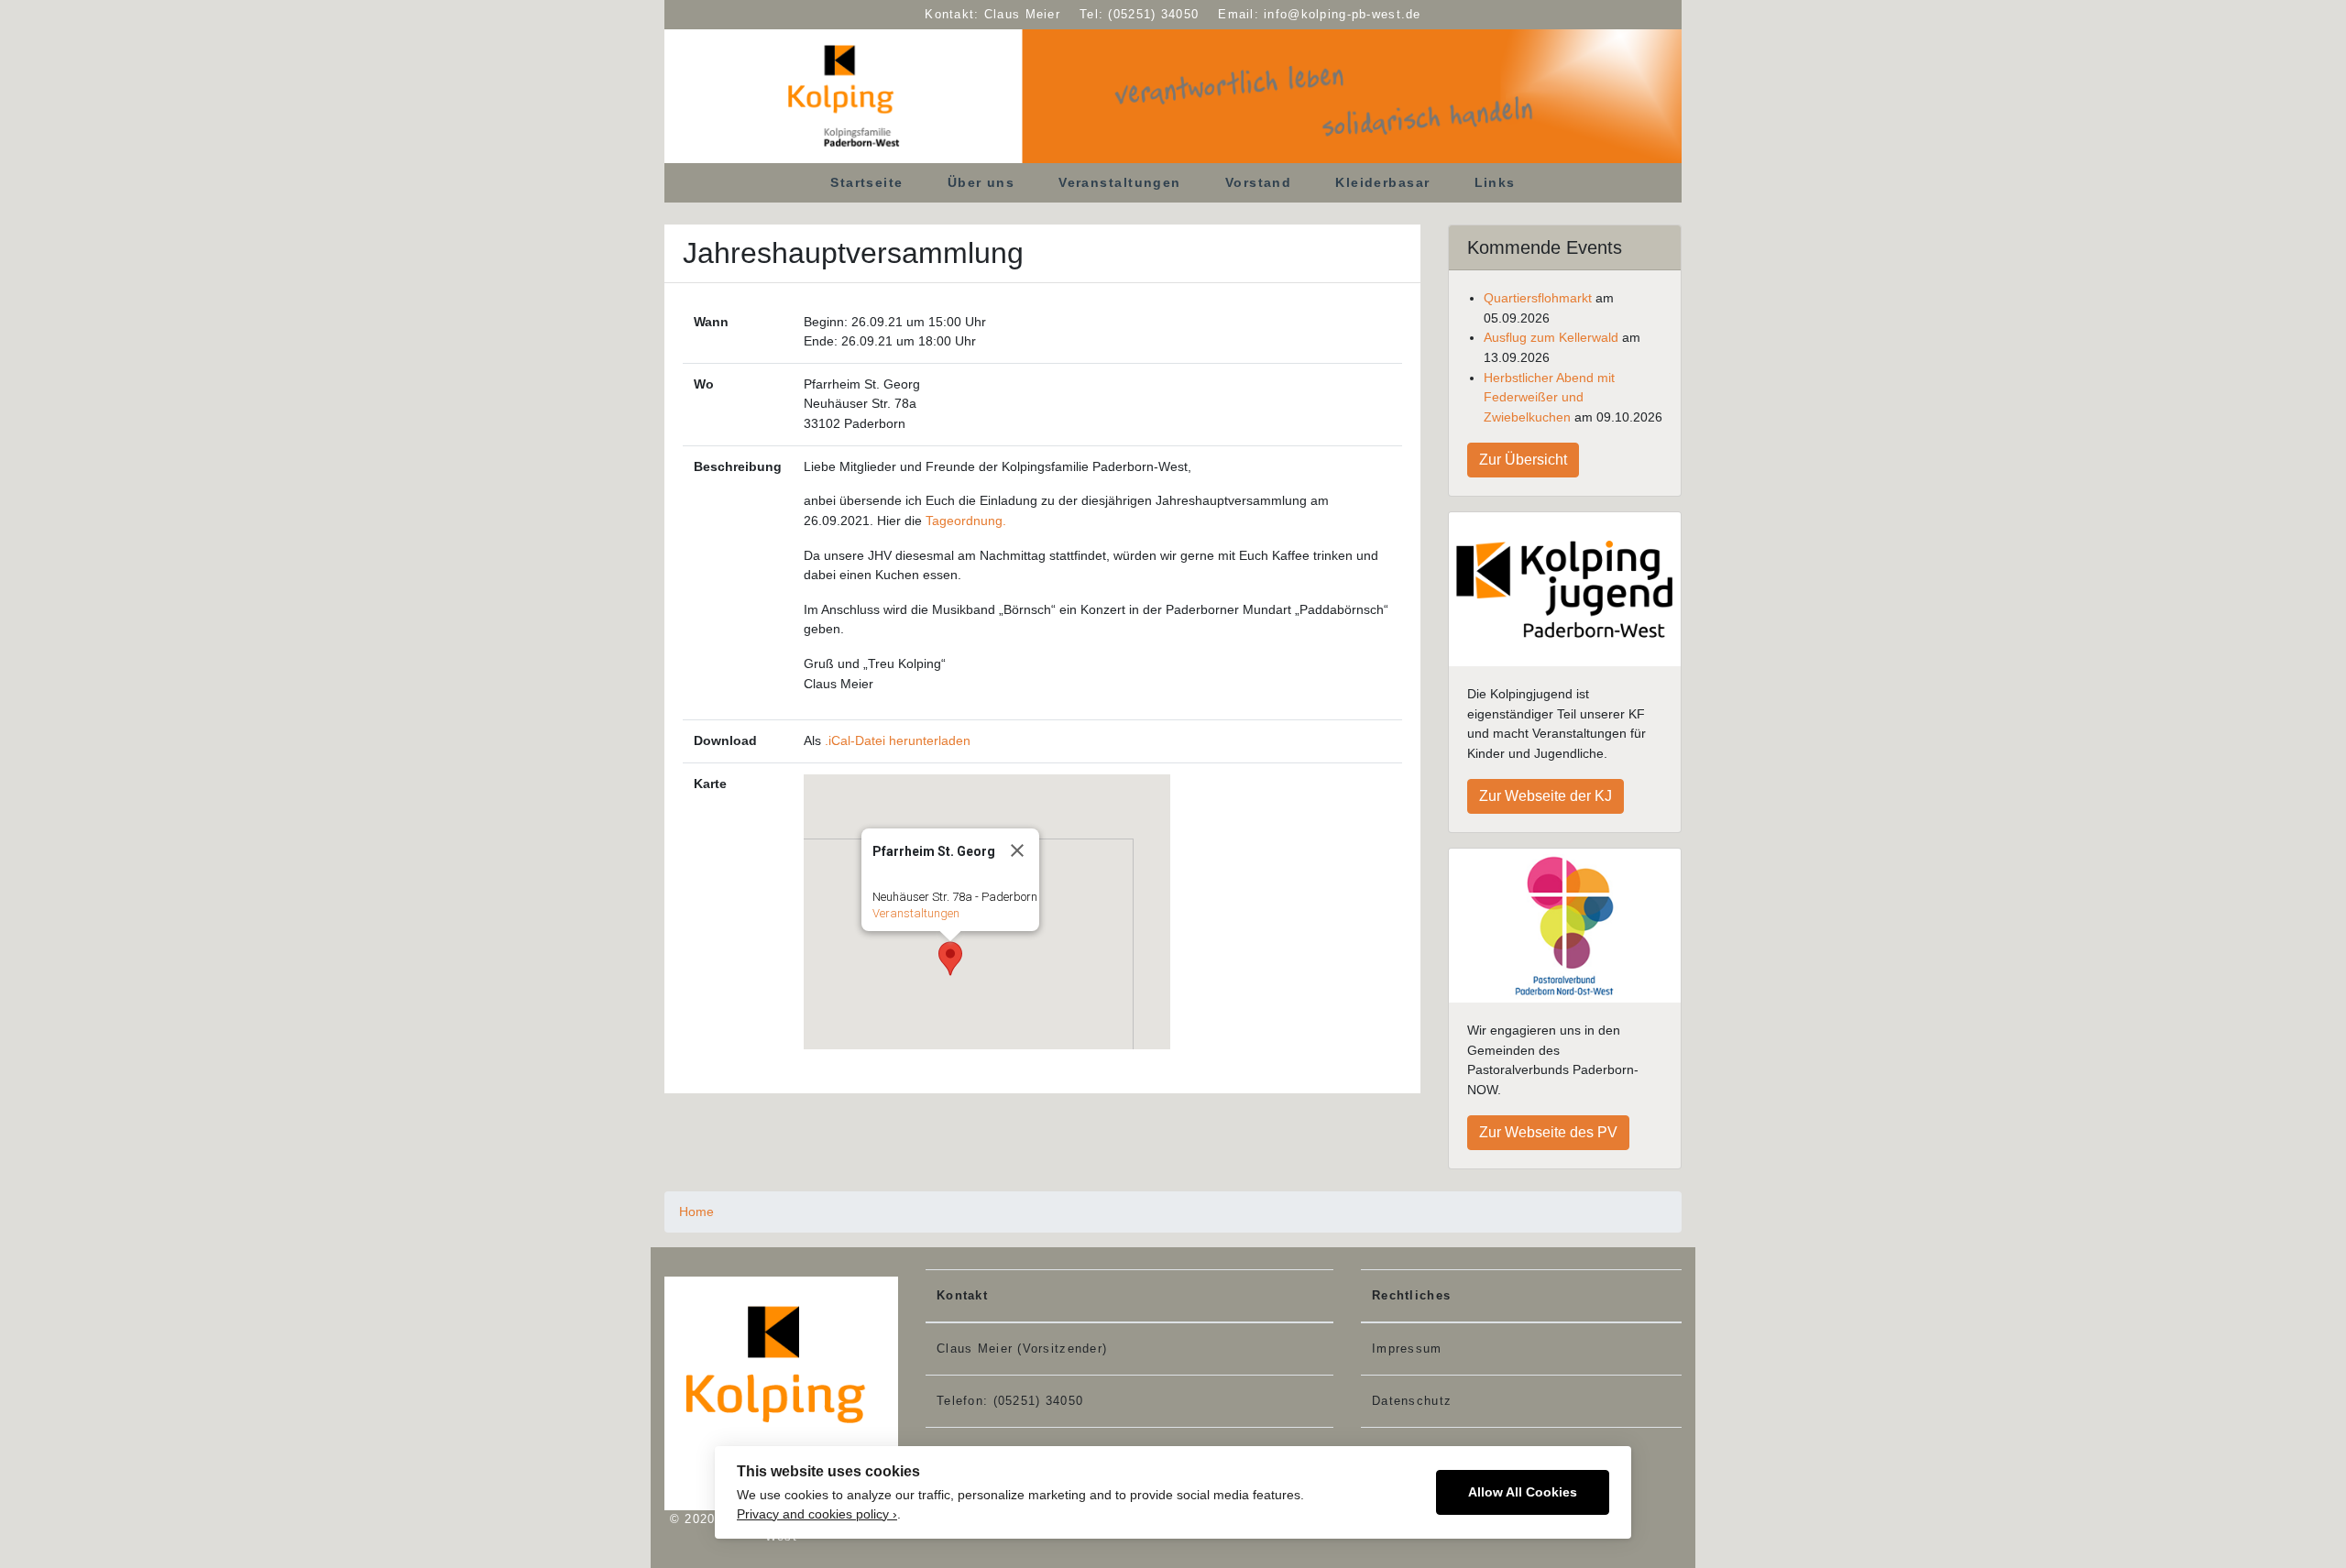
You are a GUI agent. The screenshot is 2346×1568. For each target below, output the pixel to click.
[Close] (1017, 850)
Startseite (866, 182)
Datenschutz (1412, 1401)
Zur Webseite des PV (1548, 1132)
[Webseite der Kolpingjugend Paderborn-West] (1565, 590)
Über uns (981, 182)
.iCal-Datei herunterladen (898, 740)
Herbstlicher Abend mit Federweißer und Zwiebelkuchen (1549, 397)
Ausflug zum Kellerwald (1551, 337)
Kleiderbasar (1382, 182)
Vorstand (1259, 182)
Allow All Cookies (1523, 1492)
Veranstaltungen (1120, 182)
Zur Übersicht (1523, 460)
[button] (950, 959)
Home (696, 1212)
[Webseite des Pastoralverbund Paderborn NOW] (1565, 926)
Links (1495, 182)
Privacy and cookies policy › (817, 1514)
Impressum (1407, 1349)
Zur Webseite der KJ (1546, 796)
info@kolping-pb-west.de (1342, 14)
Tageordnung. (966, 521)
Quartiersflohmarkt (1538, 298)
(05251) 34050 (1153, 14)
